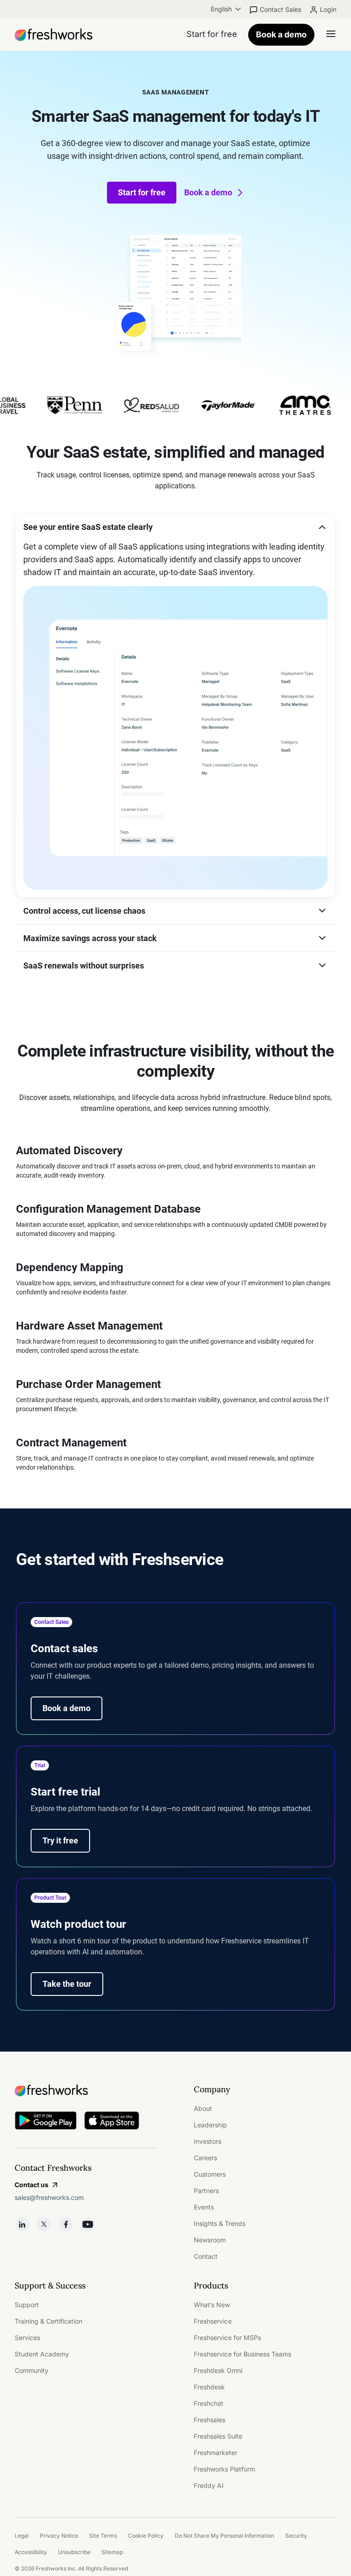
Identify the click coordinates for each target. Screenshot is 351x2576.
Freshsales (210, 2420)
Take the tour (67, 1984)
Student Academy (42, 2354)
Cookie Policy (146, 2536)
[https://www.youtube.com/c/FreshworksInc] (88, 2224)
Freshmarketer (215, 2453)
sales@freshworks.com (49, 2197)
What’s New (212, 2305)
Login (328, 9)
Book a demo (281, 34)
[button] (175, 527)
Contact (206, 2256)
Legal (22, 2536)
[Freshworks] (86, 2090)
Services (27, 2338)
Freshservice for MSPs (227, 2338)
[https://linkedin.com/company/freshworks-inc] (22, 2224)
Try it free (60, 1840)
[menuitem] (227, 9)
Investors (207, 2141)
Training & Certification (48, 2321)
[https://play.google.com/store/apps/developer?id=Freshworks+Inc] (46, 2122)
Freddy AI (209, 2485)
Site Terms (103, 2536)
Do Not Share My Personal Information (224, 2536)
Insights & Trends (220, 2223)
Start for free (142, 192)
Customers (210, 2174)
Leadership (210, 2125)
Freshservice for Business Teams (242, 2354)
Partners (206, 2191)
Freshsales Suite (218, 2436)
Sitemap (112, 2552)
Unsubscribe (74, 2552)
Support (27, 2305)
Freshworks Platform (224, 2469)
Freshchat (209, 2403)
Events (204, 2207)
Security (296, 2536)
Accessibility (31, 2552)
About (203, 2108)
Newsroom (210, 2240)
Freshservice (213, 2321)
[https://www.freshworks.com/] (53, 35)
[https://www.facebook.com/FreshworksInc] (66, 2224)
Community (32, 2370)
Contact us (32, 2185)
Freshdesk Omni (218, 2370)
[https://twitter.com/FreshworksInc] (44, 2224)
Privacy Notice (59, 2536)
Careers (205, 2158)
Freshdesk (209, 2387)
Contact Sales (280, 9)
